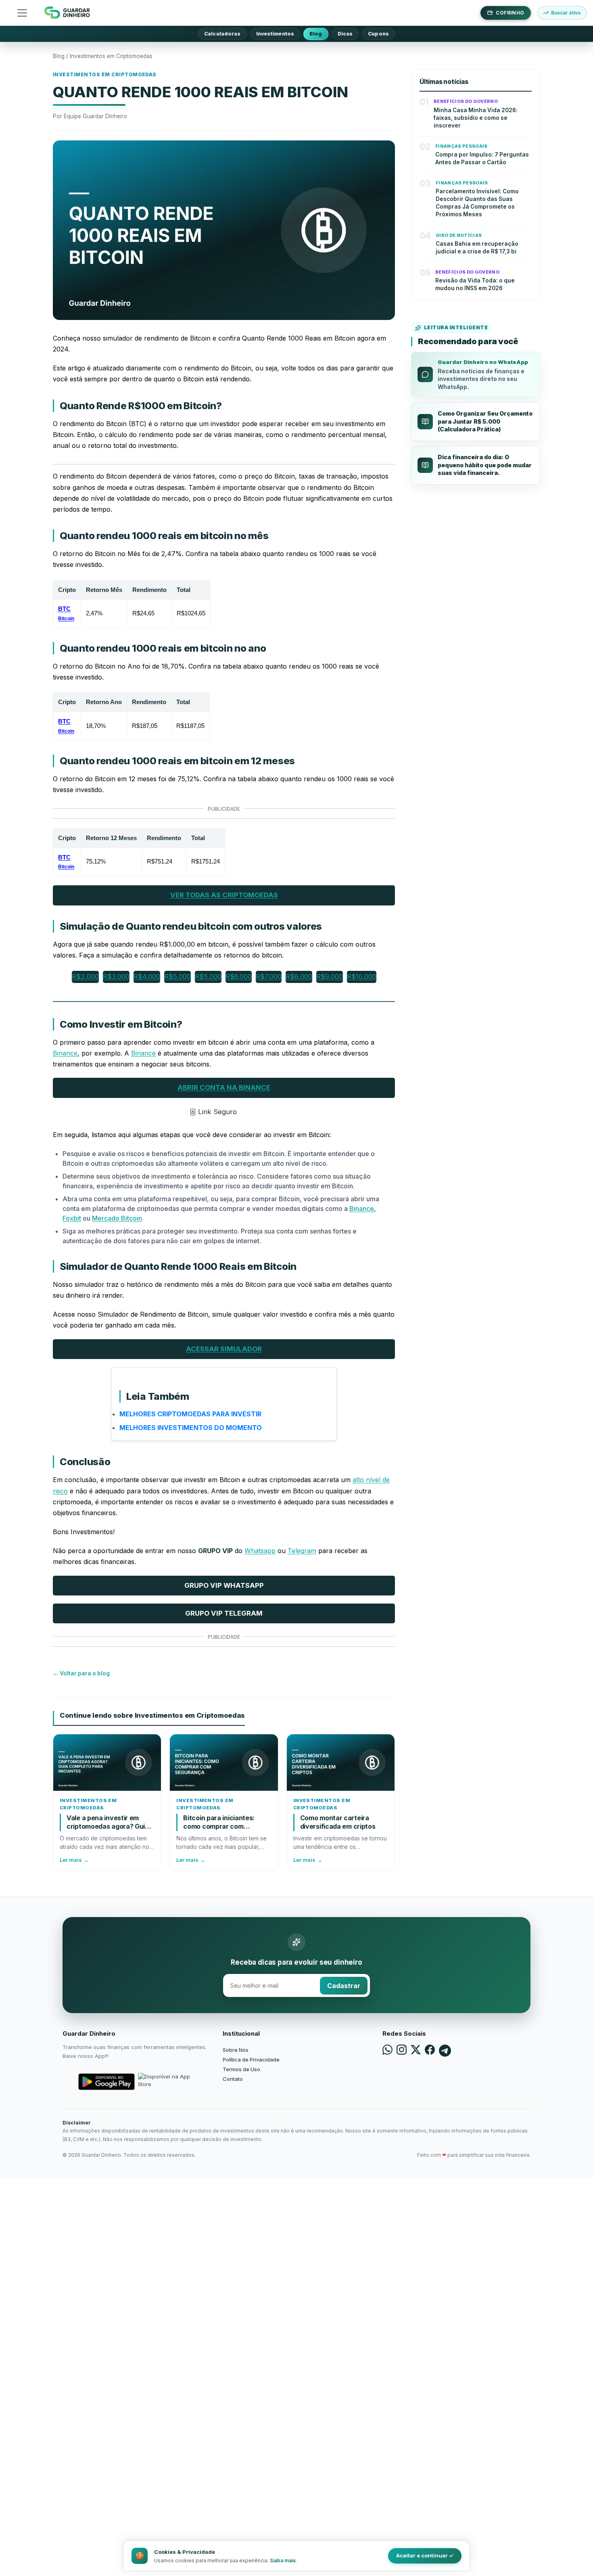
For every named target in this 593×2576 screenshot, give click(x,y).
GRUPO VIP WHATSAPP (224, 1585)
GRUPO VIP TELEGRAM (224, 1613)
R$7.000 (269, 976)
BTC (66, 613)
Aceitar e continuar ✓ (425, 2555)
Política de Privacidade (251, 2060)
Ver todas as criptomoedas (224, 895)
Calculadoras (222, 34)
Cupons (378, 34)
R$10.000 (362, 976)
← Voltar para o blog (81, 1673)
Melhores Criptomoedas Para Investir (190, 1414)
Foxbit (72, 1218)
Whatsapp (260, 1551)
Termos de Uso (241, 2069)
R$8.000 (299, 976)
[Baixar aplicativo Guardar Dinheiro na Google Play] (106, 2082)
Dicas (345, 34)
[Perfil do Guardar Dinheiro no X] (416, 2051)
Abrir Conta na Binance (224, 1087)
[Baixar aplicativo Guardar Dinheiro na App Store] (166, 2082)
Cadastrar (344, 1986)
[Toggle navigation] (22, 13)
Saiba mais (283, 2560)
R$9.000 (330, 976)
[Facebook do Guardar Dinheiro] (430, 2051)
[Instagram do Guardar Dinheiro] (402, 2051)
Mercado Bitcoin (117, 1218)
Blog (316, 34)
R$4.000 (147, 976)
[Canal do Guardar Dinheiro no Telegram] (445, 2051)
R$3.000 (116, 976)
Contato (233, 2079)
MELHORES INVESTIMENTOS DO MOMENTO (191, 1428)
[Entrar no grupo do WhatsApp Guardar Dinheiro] (387, 2051)
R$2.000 (85, 976)
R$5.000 (177, 976)
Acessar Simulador (224, 1349)
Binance (65, 1053)
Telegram (302, 1551)
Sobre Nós (236, 2050)
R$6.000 (239, 976)
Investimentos (275, 34)
